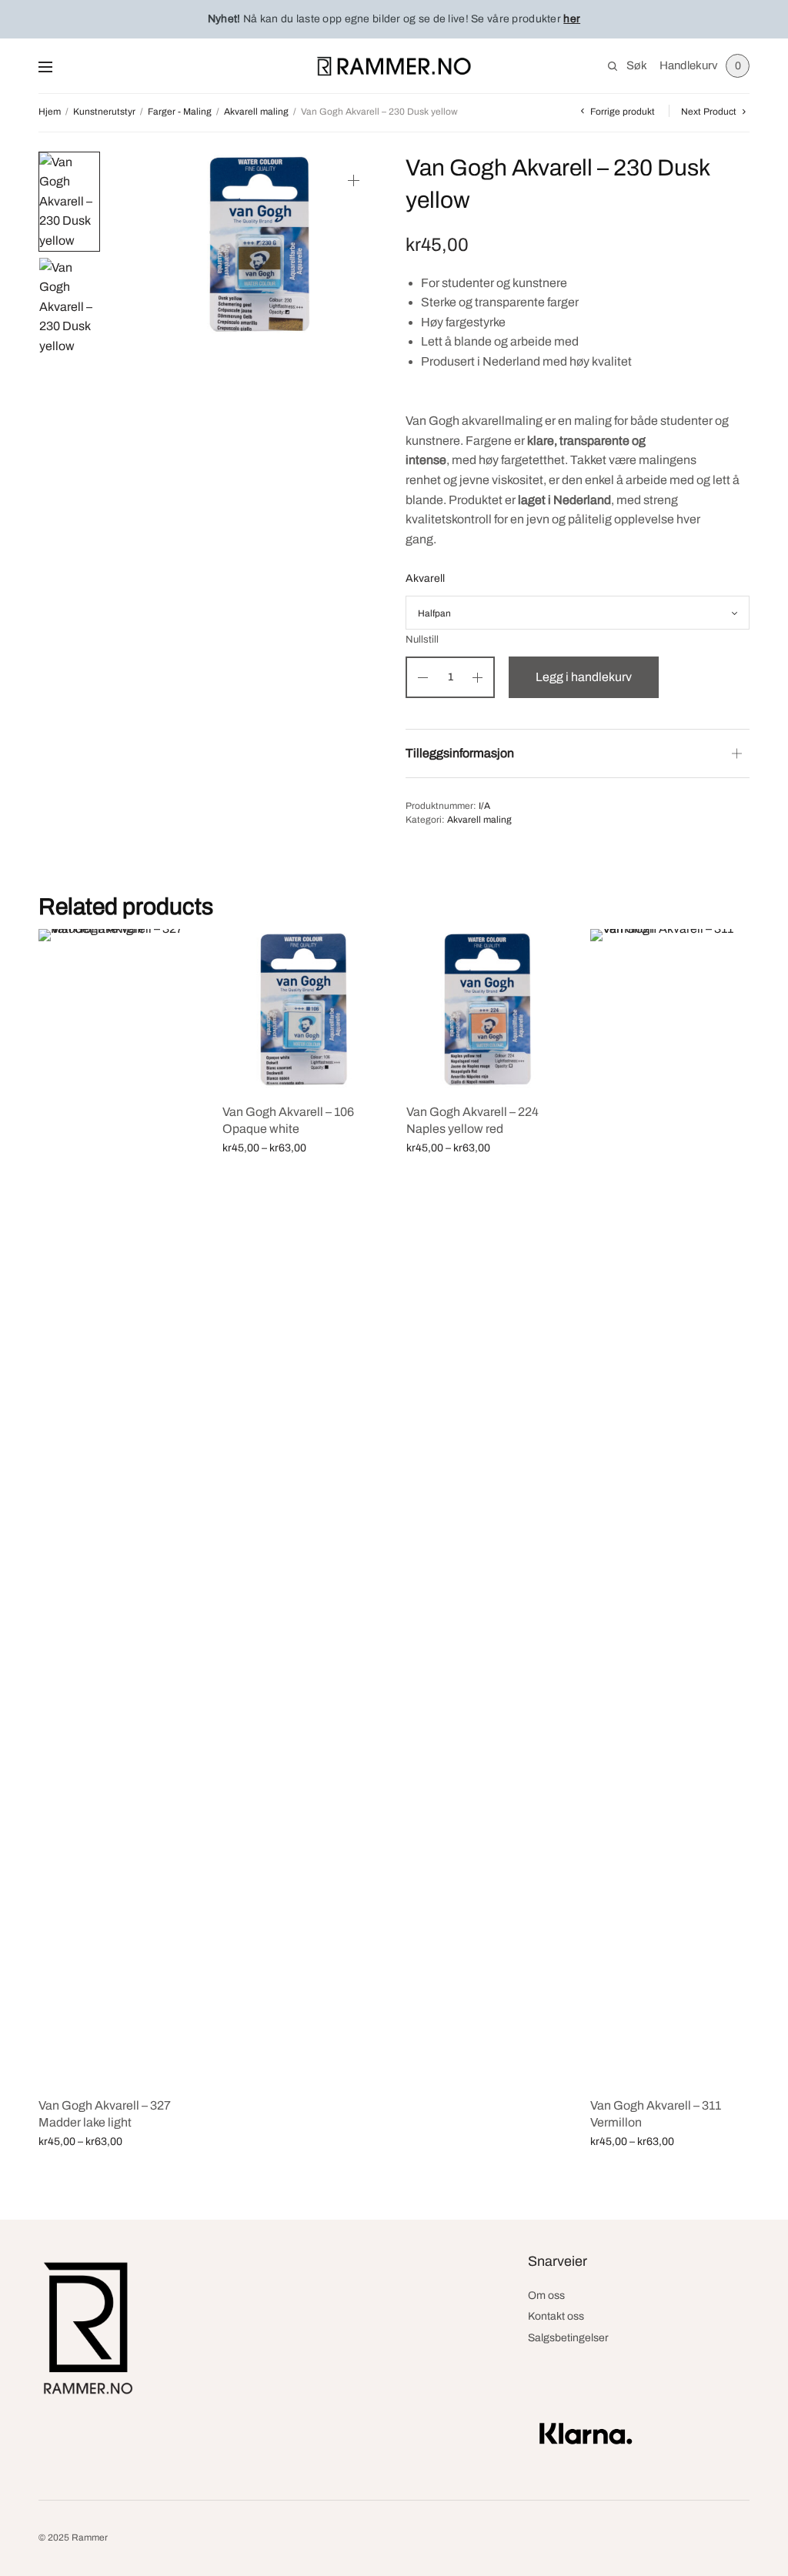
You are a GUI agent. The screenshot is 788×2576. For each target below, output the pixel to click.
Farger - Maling (180, 112)
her (572, 19)
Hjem (50, 112)
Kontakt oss (556, 2316)
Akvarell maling (256, 112)
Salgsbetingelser (568, 2338)
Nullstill (422, 640)
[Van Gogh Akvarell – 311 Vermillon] (671, 1506)
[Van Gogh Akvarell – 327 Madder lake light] (119, 1506)
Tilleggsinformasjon (460, 753)
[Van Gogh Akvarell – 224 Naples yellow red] (487, 1009)
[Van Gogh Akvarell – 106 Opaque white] (303, 1009)
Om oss (546, 2295)
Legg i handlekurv (584, 677)
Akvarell (425, 578)
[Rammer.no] (394, 66)
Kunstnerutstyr (104, 112)
